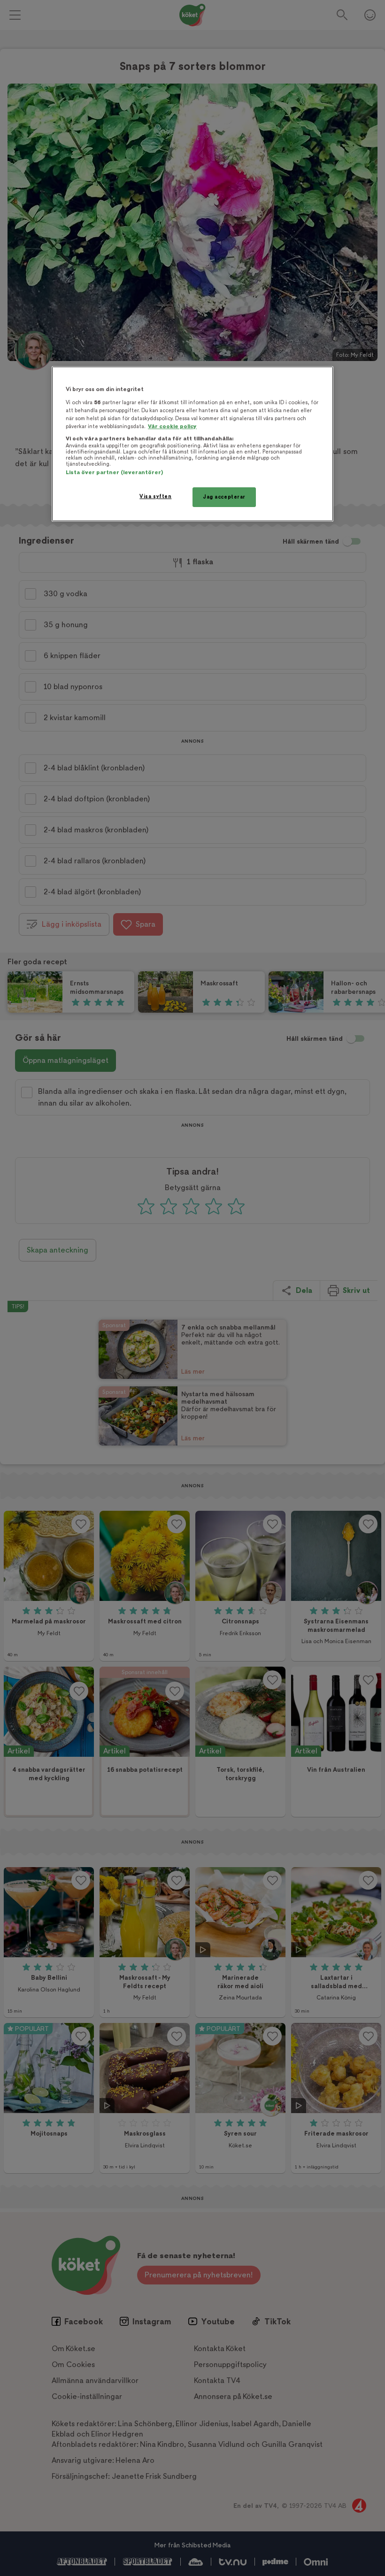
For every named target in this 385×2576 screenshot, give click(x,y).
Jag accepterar (224, 497)
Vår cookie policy (172, 427)
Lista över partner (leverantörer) (114, 473)
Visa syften (155, 496)
